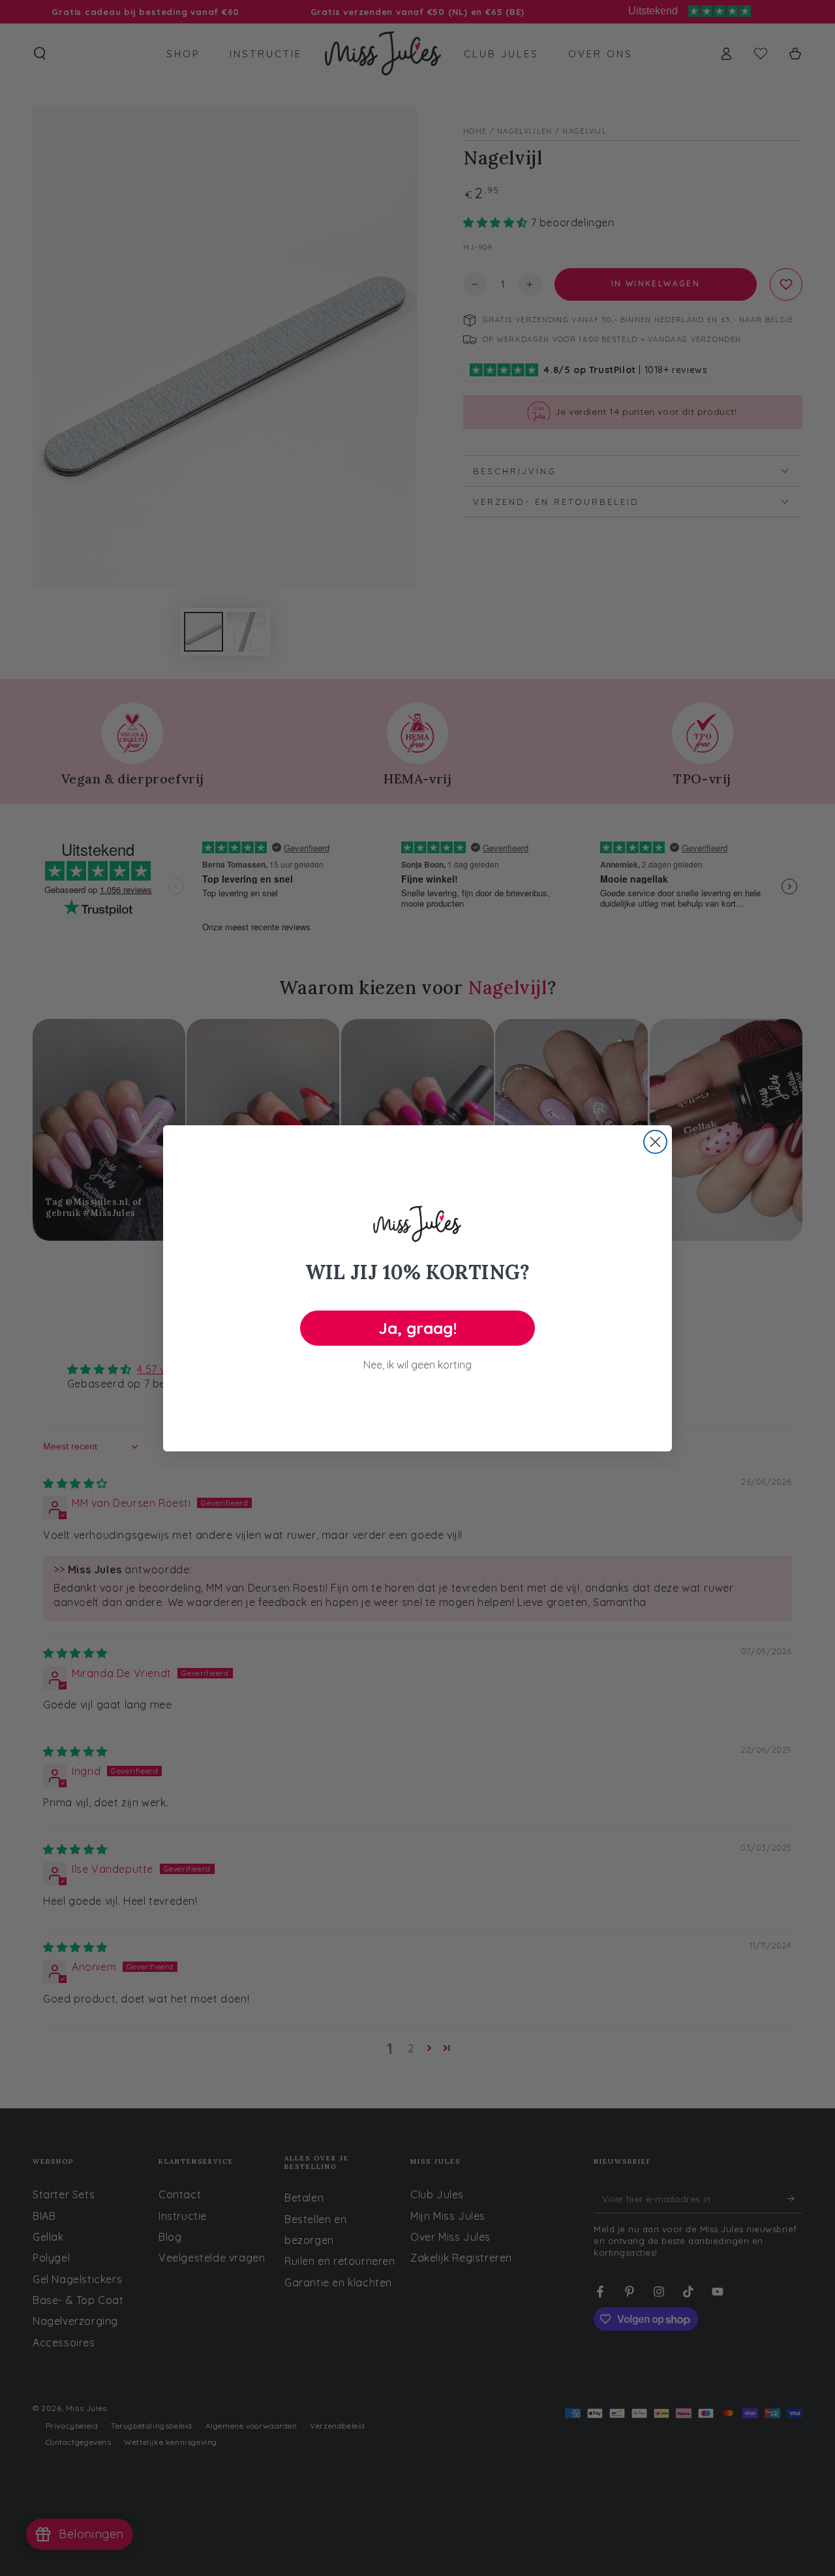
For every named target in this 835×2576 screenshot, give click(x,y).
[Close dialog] (655, 1142)
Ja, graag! (418, 1328)
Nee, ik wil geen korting (417, 1365)
